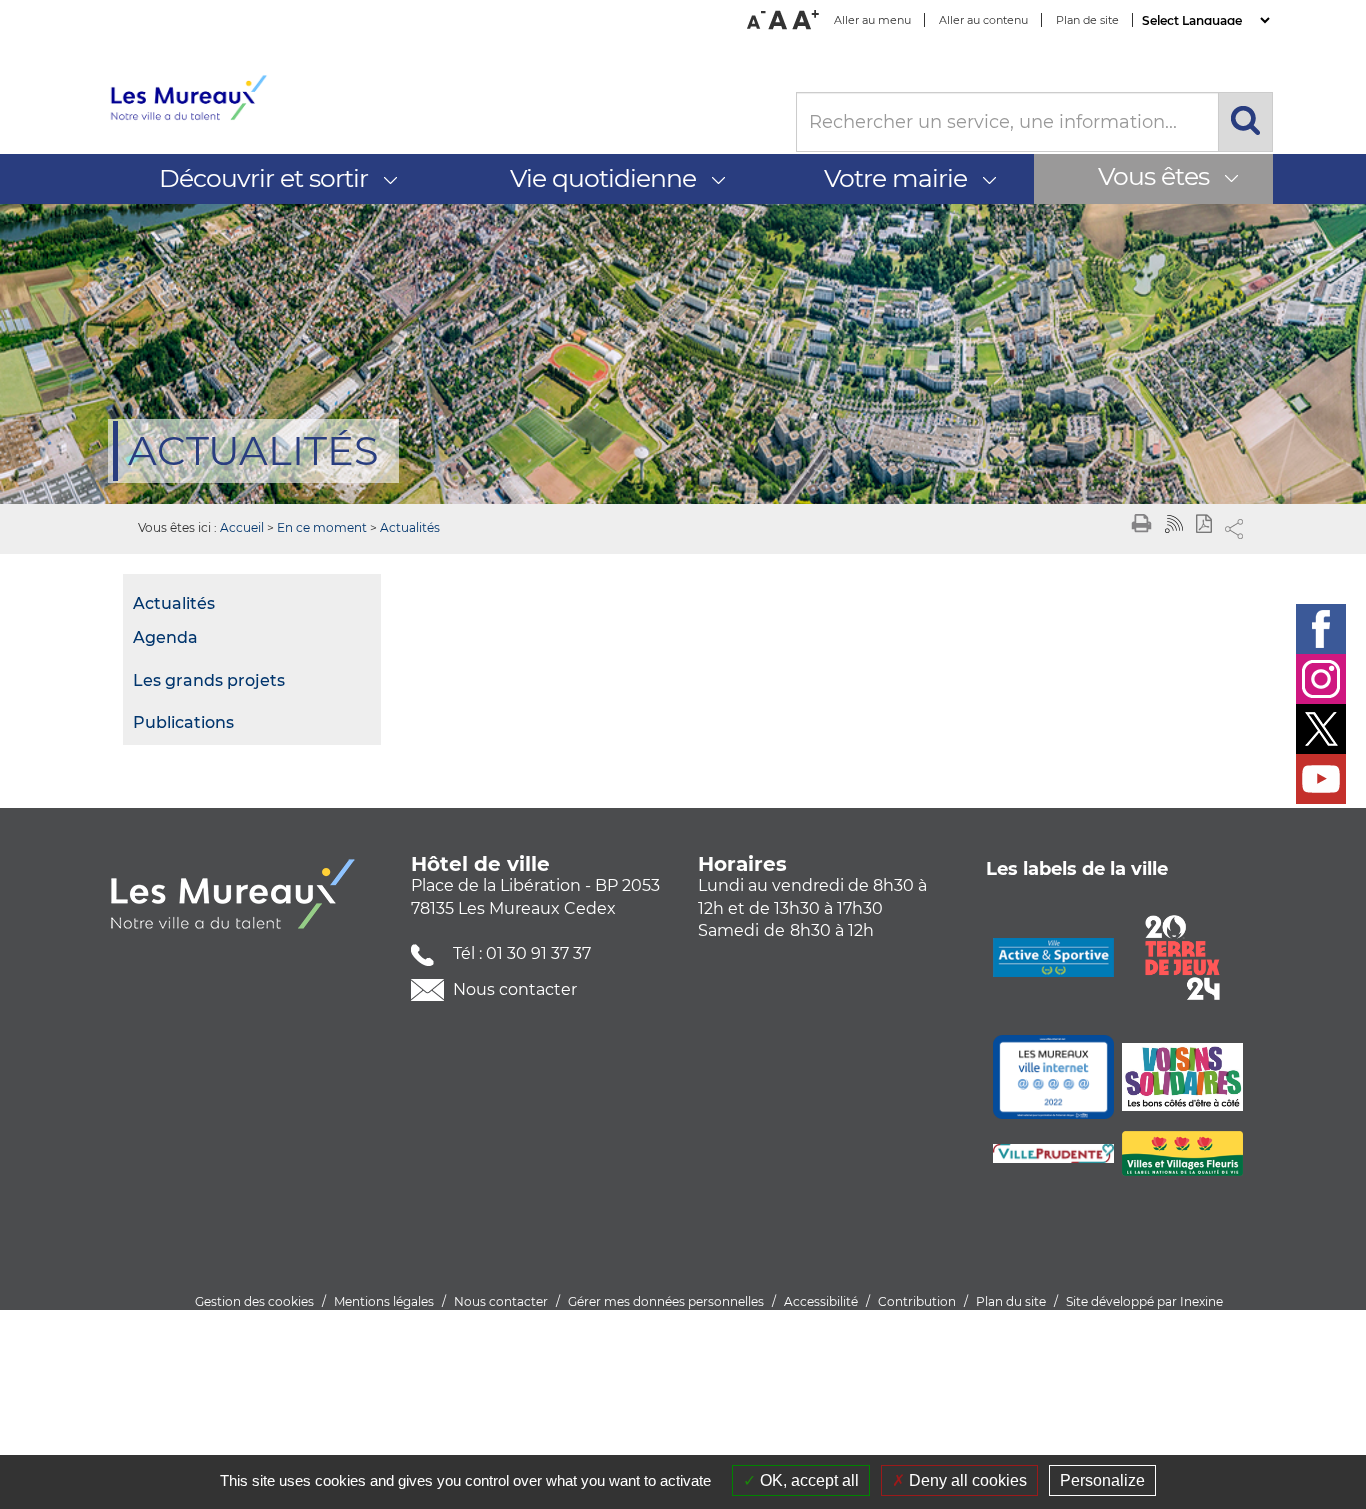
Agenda (165, 637)
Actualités (410, 527)
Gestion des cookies (254, 1301)
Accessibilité (821, 1301)
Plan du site (1011, 1301)
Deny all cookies (966, 1480)
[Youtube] (1321, 779)
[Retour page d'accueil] (437, 98)
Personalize (1102, 1480)
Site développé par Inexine (1144, 1301)
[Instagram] (1321, 679)
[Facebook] (1321, 629)
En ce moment (322, 527)
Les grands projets (209, 680)
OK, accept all (807, 1480)
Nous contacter (513, 989)
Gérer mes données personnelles (666, 1301)
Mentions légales (384, 1301)
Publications (183, 722)
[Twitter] (1321, 729)
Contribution (917, 1301)
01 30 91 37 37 (538, 953)
